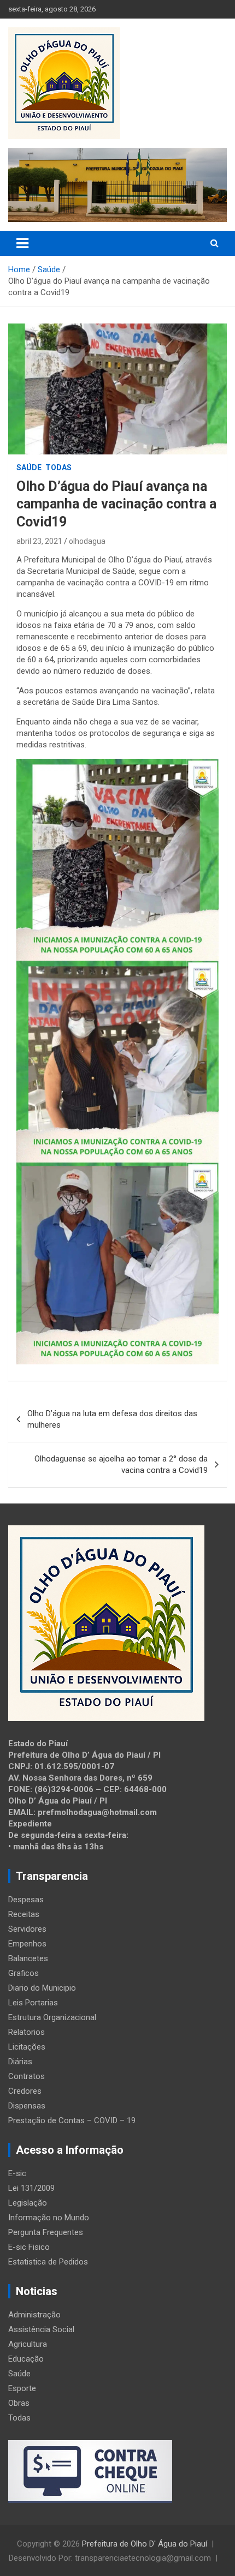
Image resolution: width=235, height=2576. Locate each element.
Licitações (27, 2047)
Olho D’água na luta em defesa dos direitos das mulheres (112, 1419)
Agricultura (28, 2344)
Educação (26, 2359)
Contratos (27, 2076)
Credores (25, 2091)
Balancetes (28, 1958)
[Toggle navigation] (22, 243)
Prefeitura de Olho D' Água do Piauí (145, 2544)
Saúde (29, 468)
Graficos (23, 1973)
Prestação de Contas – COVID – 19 (72, 2120)
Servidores (27, 1929)
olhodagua (87, 541)
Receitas (24, 1914)
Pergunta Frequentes (46, 2232)
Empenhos (27, 1944)
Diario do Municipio (42, 1988)
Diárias (20, 2062)
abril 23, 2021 (39, 541)
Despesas (26, 1900)
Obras (19, 2403)
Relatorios (27, 2032)
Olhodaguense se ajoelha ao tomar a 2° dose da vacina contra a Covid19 (121, 1464)
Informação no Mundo (49, 2218)
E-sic (17, 2173)
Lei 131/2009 (31, 2188)
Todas (58, 468)
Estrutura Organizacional (52, 2017)
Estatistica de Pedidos (48, 2262)
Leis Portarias (33, 2003)
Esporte (22, 2388)
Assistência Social (41, 2329)
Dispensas (27, 2106)
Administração (34, 2315)
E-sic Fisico (29, 2247)
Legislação (28, 2203)
